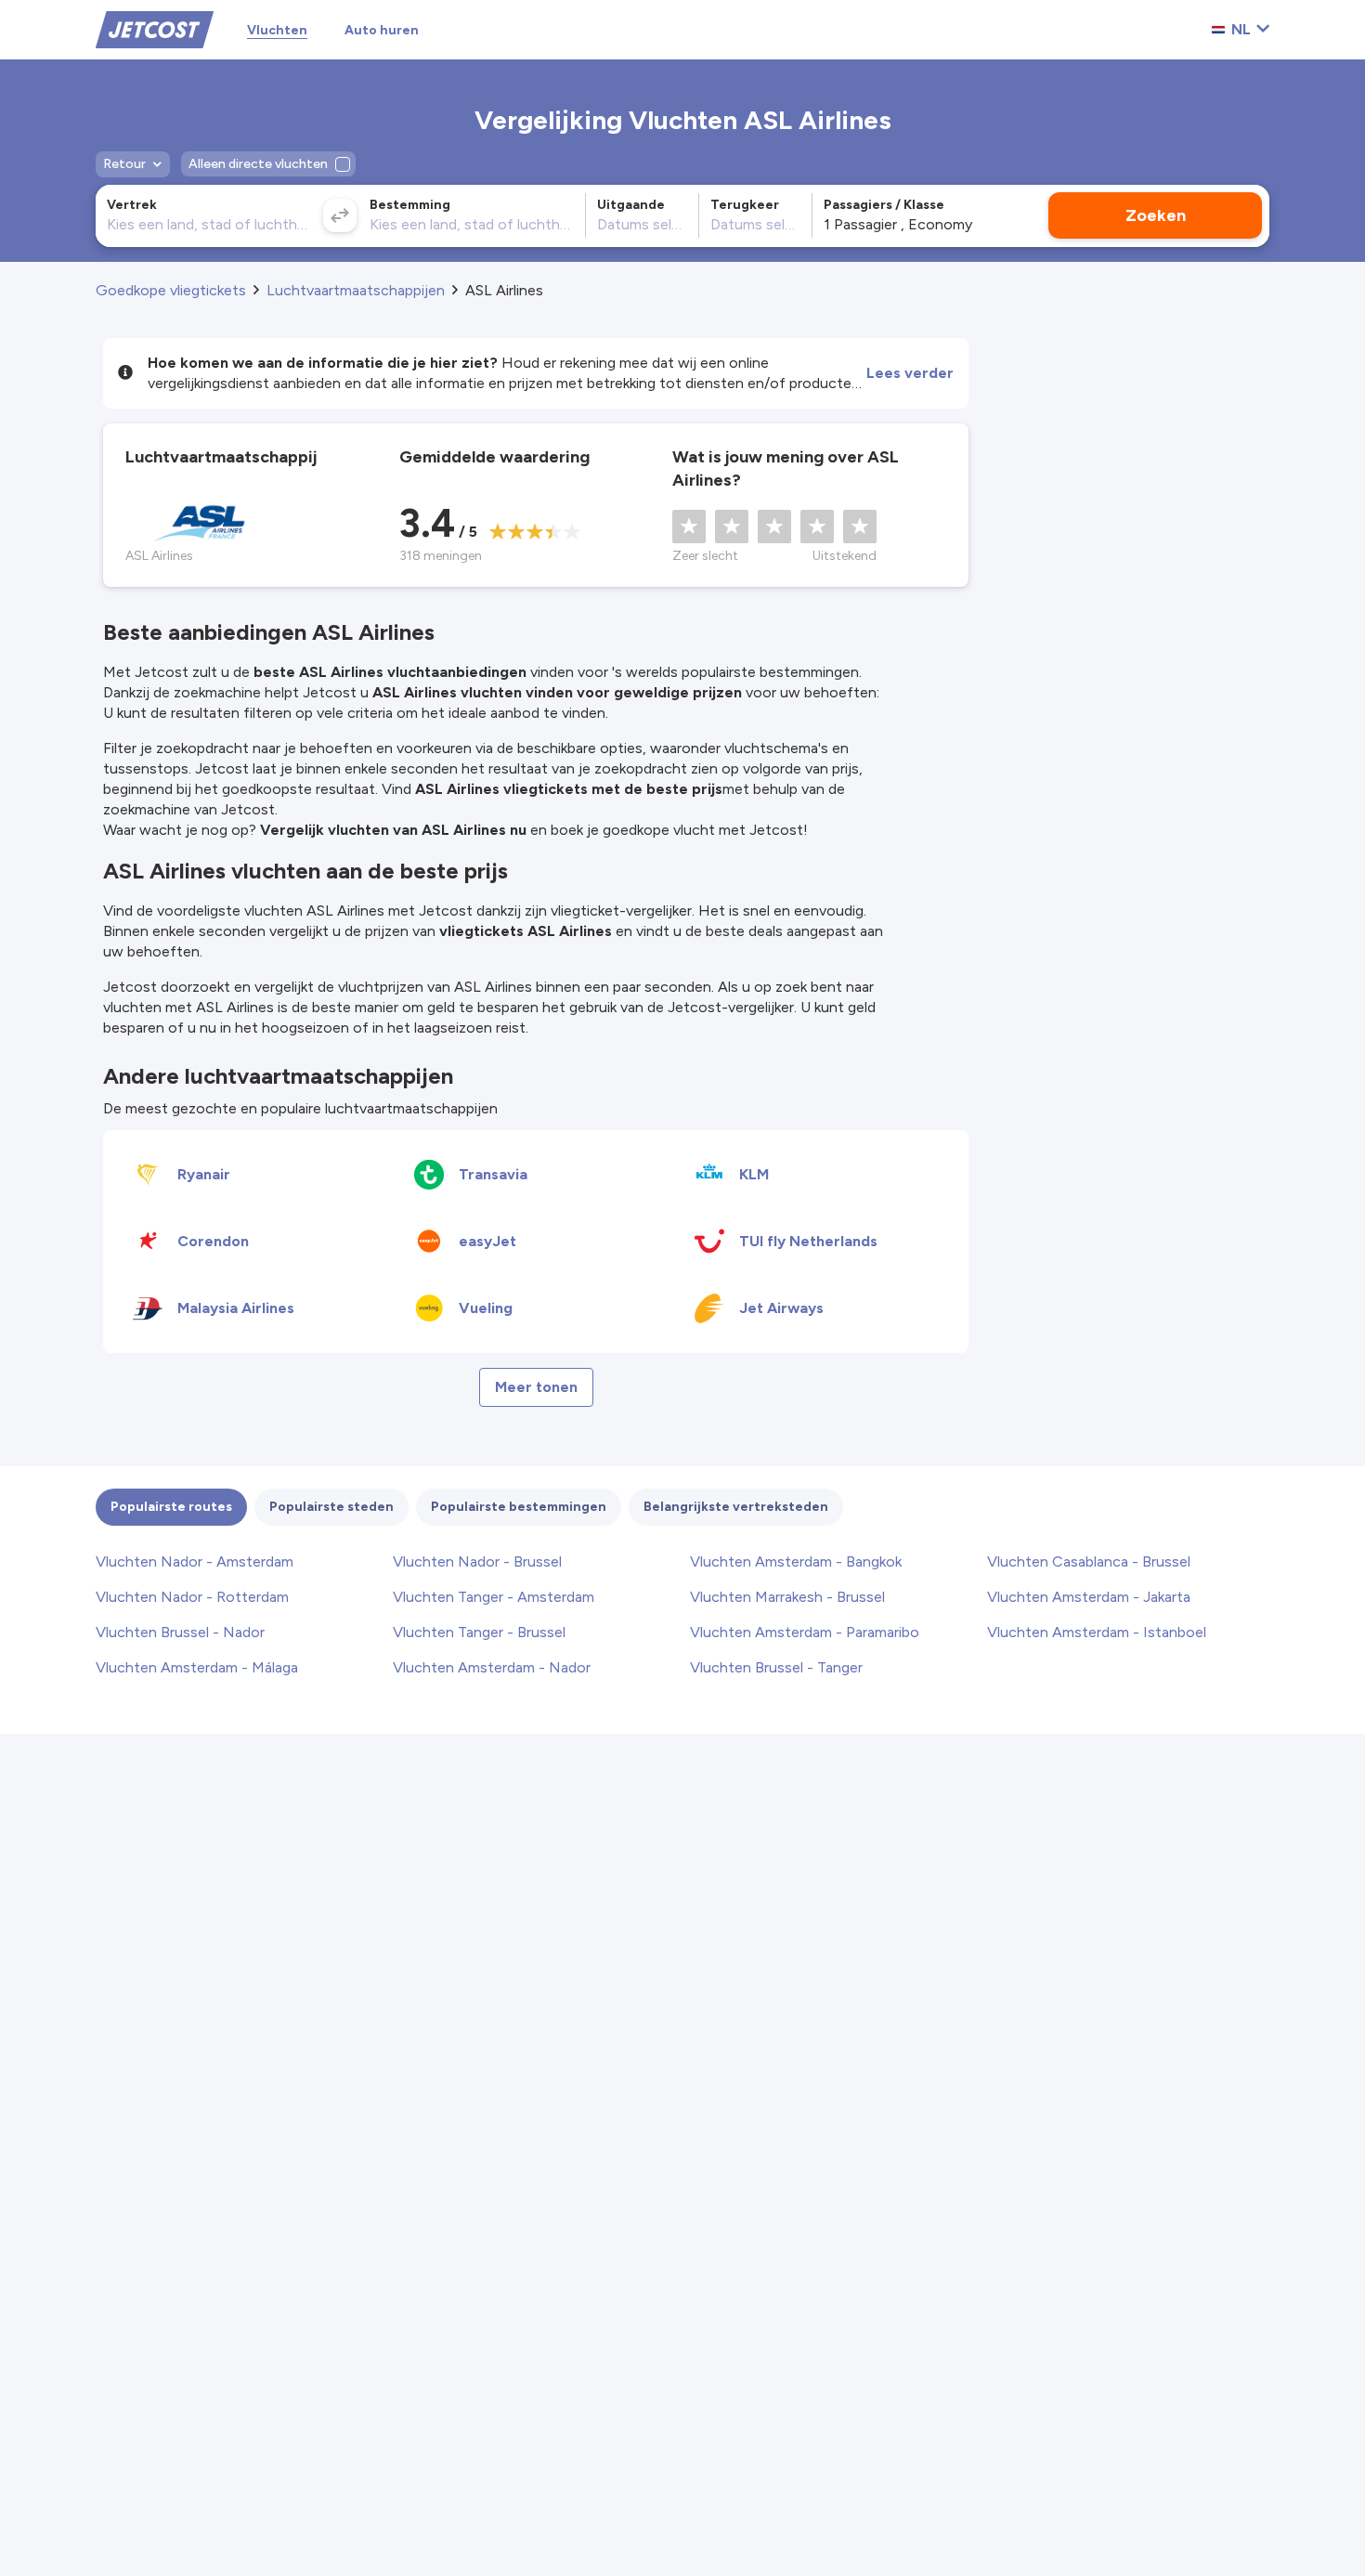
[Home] (155, 28)
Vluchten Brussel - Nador (180, 1632)
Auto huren (382, 30)
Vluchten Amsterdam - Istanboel (1097, 1632)
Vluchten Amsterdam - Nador (492, 1667)
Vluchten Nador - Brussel (477, 1561)
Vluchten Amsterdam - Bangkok (796, 1561)
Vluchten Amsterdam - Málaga (197, 1667)
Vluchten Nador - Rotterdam (192, 1597)
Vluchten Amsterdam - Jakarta (1089, 1597)
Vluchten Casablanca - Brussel (1089, 1561)
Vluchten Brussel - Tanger (776, 1667)
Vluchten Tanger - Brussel (479, 1632)
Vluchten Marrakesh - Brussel (787, 1597)
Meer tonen (536, 1387)
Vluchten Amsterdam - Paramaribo (805, 1632)
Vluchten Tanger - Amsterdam (494, 1597)
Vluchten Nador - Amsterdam (195, 1561)
